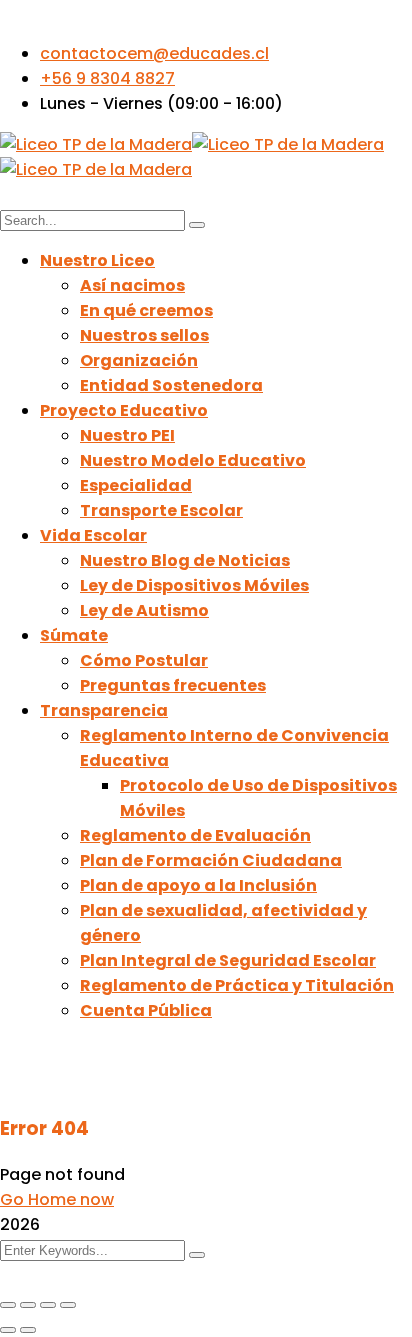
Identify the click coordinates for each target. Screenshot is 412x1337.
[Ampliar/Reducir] (8, 1305)
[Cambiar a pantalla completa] (28, 1305)
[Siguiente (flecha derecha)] (28, 1330)
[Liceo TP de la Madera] (96, 144)
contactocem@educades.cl (154, 53)
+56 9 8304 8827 (107, 78)
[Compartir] (48, 1305)
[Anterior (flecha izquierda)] (8, 1330)
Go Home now (57, 1199)
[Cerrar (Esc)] (68, 1305)
